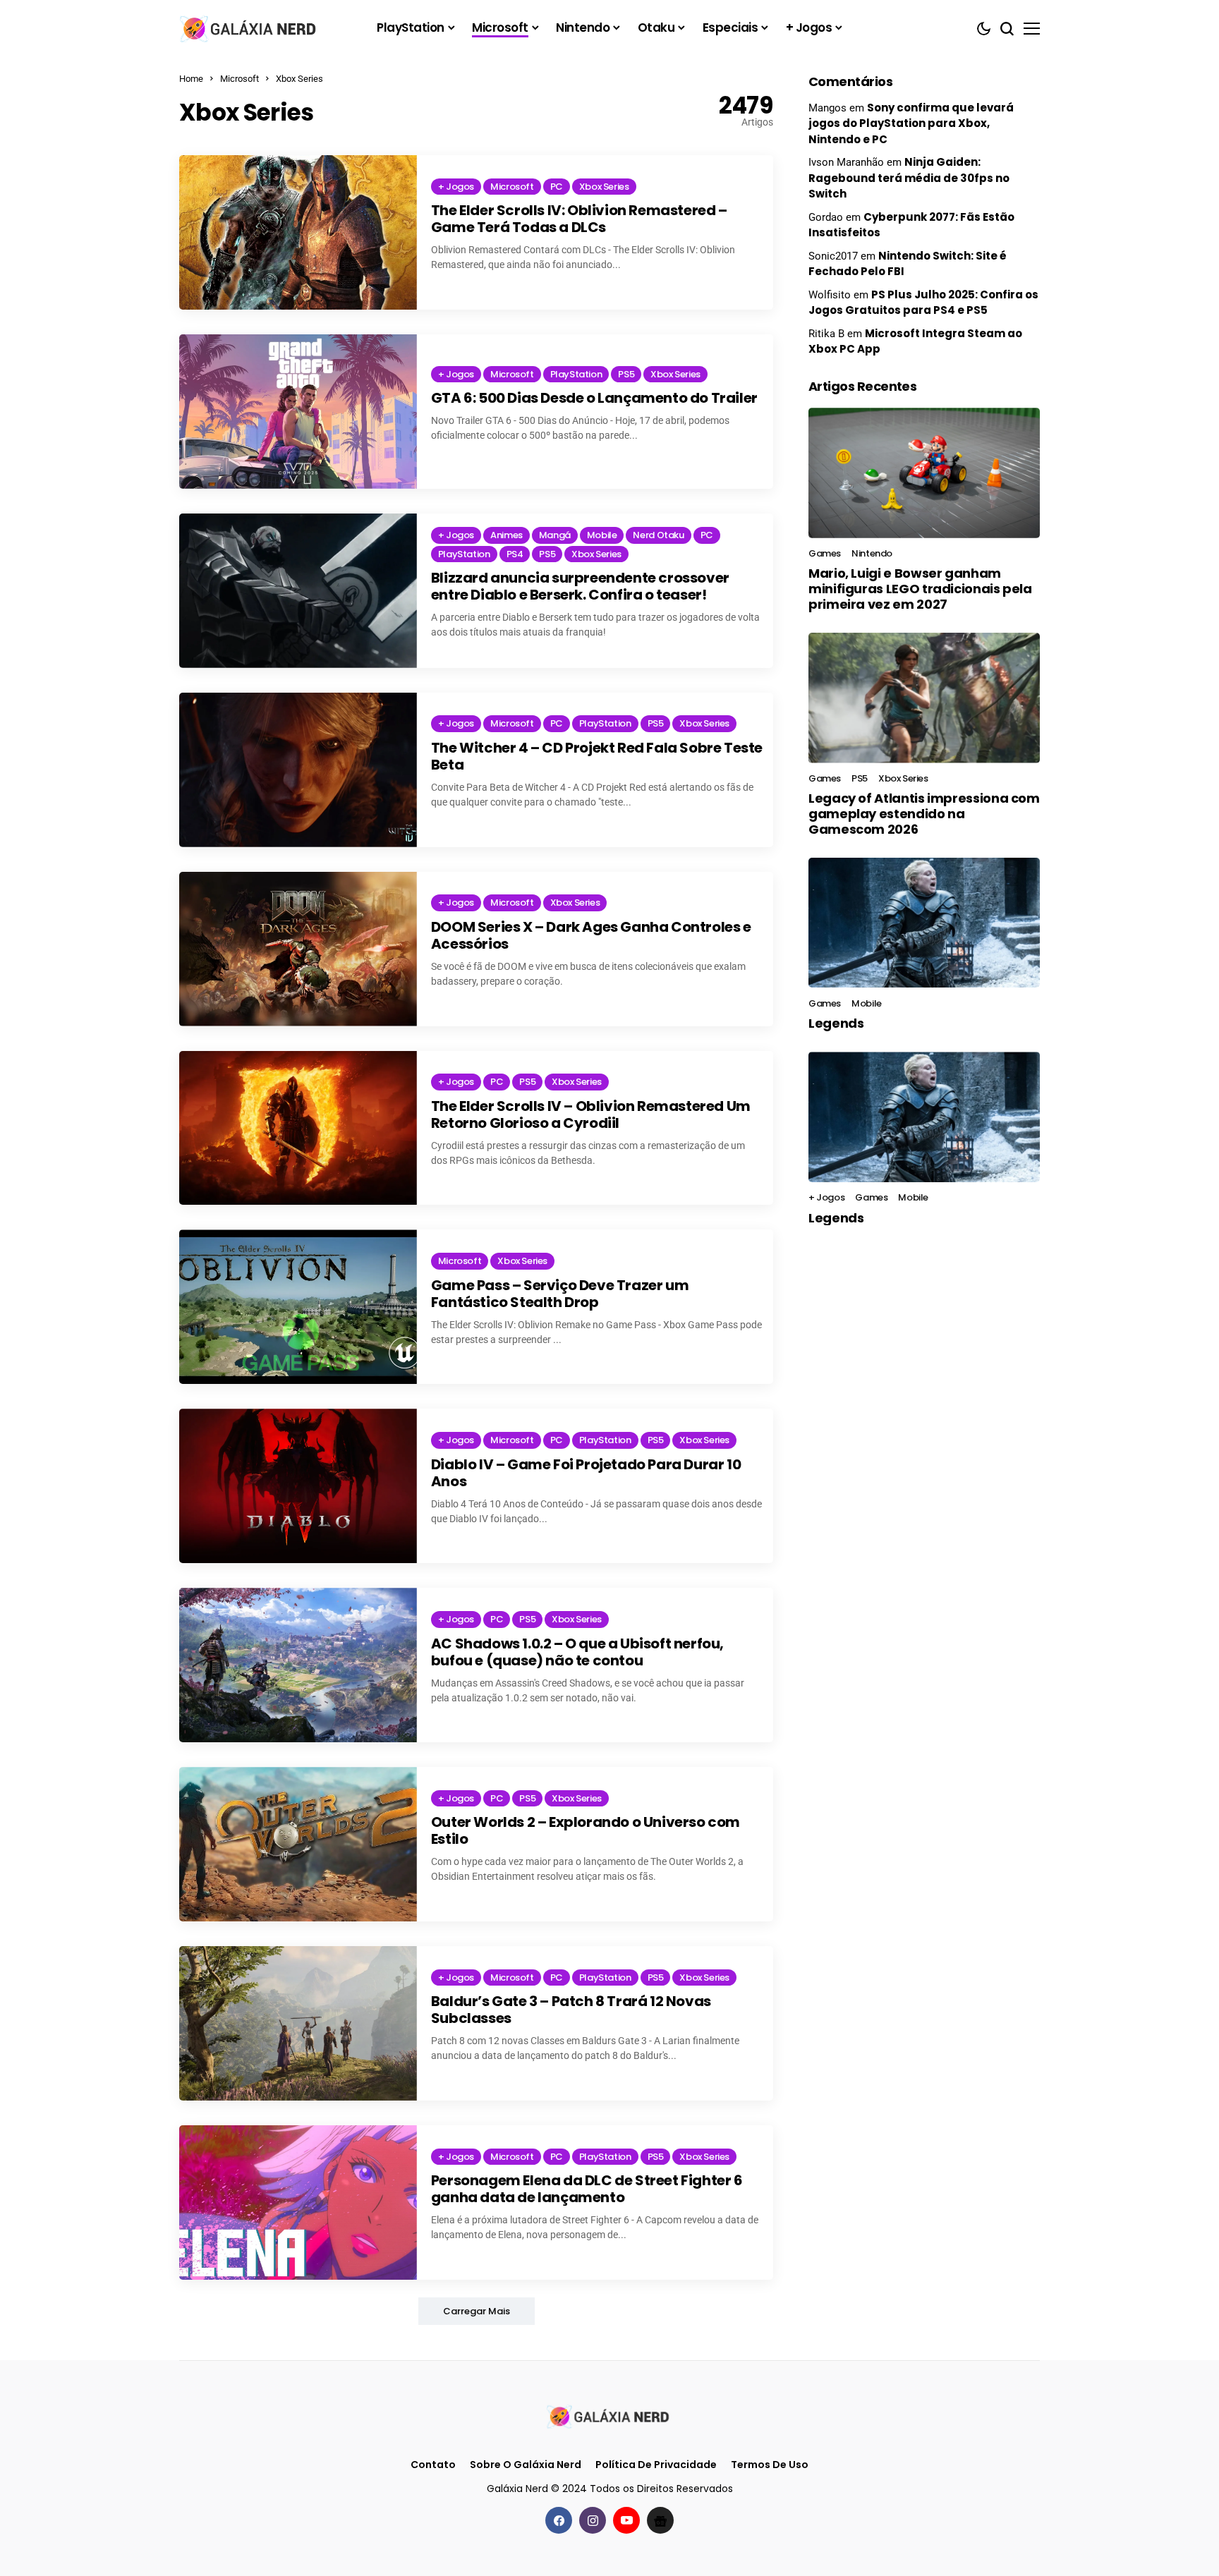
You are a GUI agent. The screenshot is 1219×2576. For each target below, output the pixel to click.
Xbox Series (299, 79)
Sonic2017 (833, 256)
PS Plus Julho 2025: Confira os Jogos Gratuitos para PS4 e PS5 (923, 303)
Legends (836, 1023)
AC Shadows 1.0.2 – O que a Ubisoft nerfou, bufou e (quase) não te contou (577, 1652)
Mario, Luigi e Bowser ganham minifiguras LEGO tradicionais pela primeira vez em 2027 (920, 588)
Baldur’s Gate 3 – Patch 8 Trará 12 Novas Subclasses (571, 2010)
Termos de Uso (770, 2465)
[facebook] (559, 2520)
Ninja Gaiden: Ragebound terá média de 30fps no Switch (909, 178)
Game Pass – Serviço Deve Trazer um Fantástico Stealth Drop (560, 1294)
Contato (433, 2465)
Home (191, 79)
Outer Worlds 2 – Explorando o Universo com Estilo (586, 1830)
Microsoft (239, 79)
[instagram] (593, 2520)
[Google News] (660, 2520)
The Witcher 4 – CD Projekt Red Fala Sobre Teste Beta (597, 756)
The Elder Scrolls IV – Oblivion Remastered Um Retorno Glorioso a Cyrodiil (591, 1114)
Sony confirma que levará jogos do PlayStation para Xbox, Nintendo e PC (911, 123)
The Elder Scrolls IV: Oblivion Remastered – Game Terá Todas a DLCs (579, 219)
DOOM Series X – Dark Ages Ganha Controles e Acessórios (591, 935)
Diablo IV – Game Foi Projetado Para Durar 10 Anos (586, 1473)
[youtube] (626, 2520)
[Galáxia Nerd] (250, 28)
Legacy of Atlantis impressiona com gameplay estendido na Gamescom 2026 (924, 813)
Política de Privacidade (656, 2465)
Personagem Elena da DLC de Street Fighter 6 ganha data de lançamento (587, 2189)
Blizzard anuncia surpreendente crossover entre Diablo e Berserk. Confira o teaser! (580, 586)
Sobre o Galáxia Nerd (526, 2465)
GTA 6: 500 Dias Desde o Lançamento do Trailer (594, 398)
